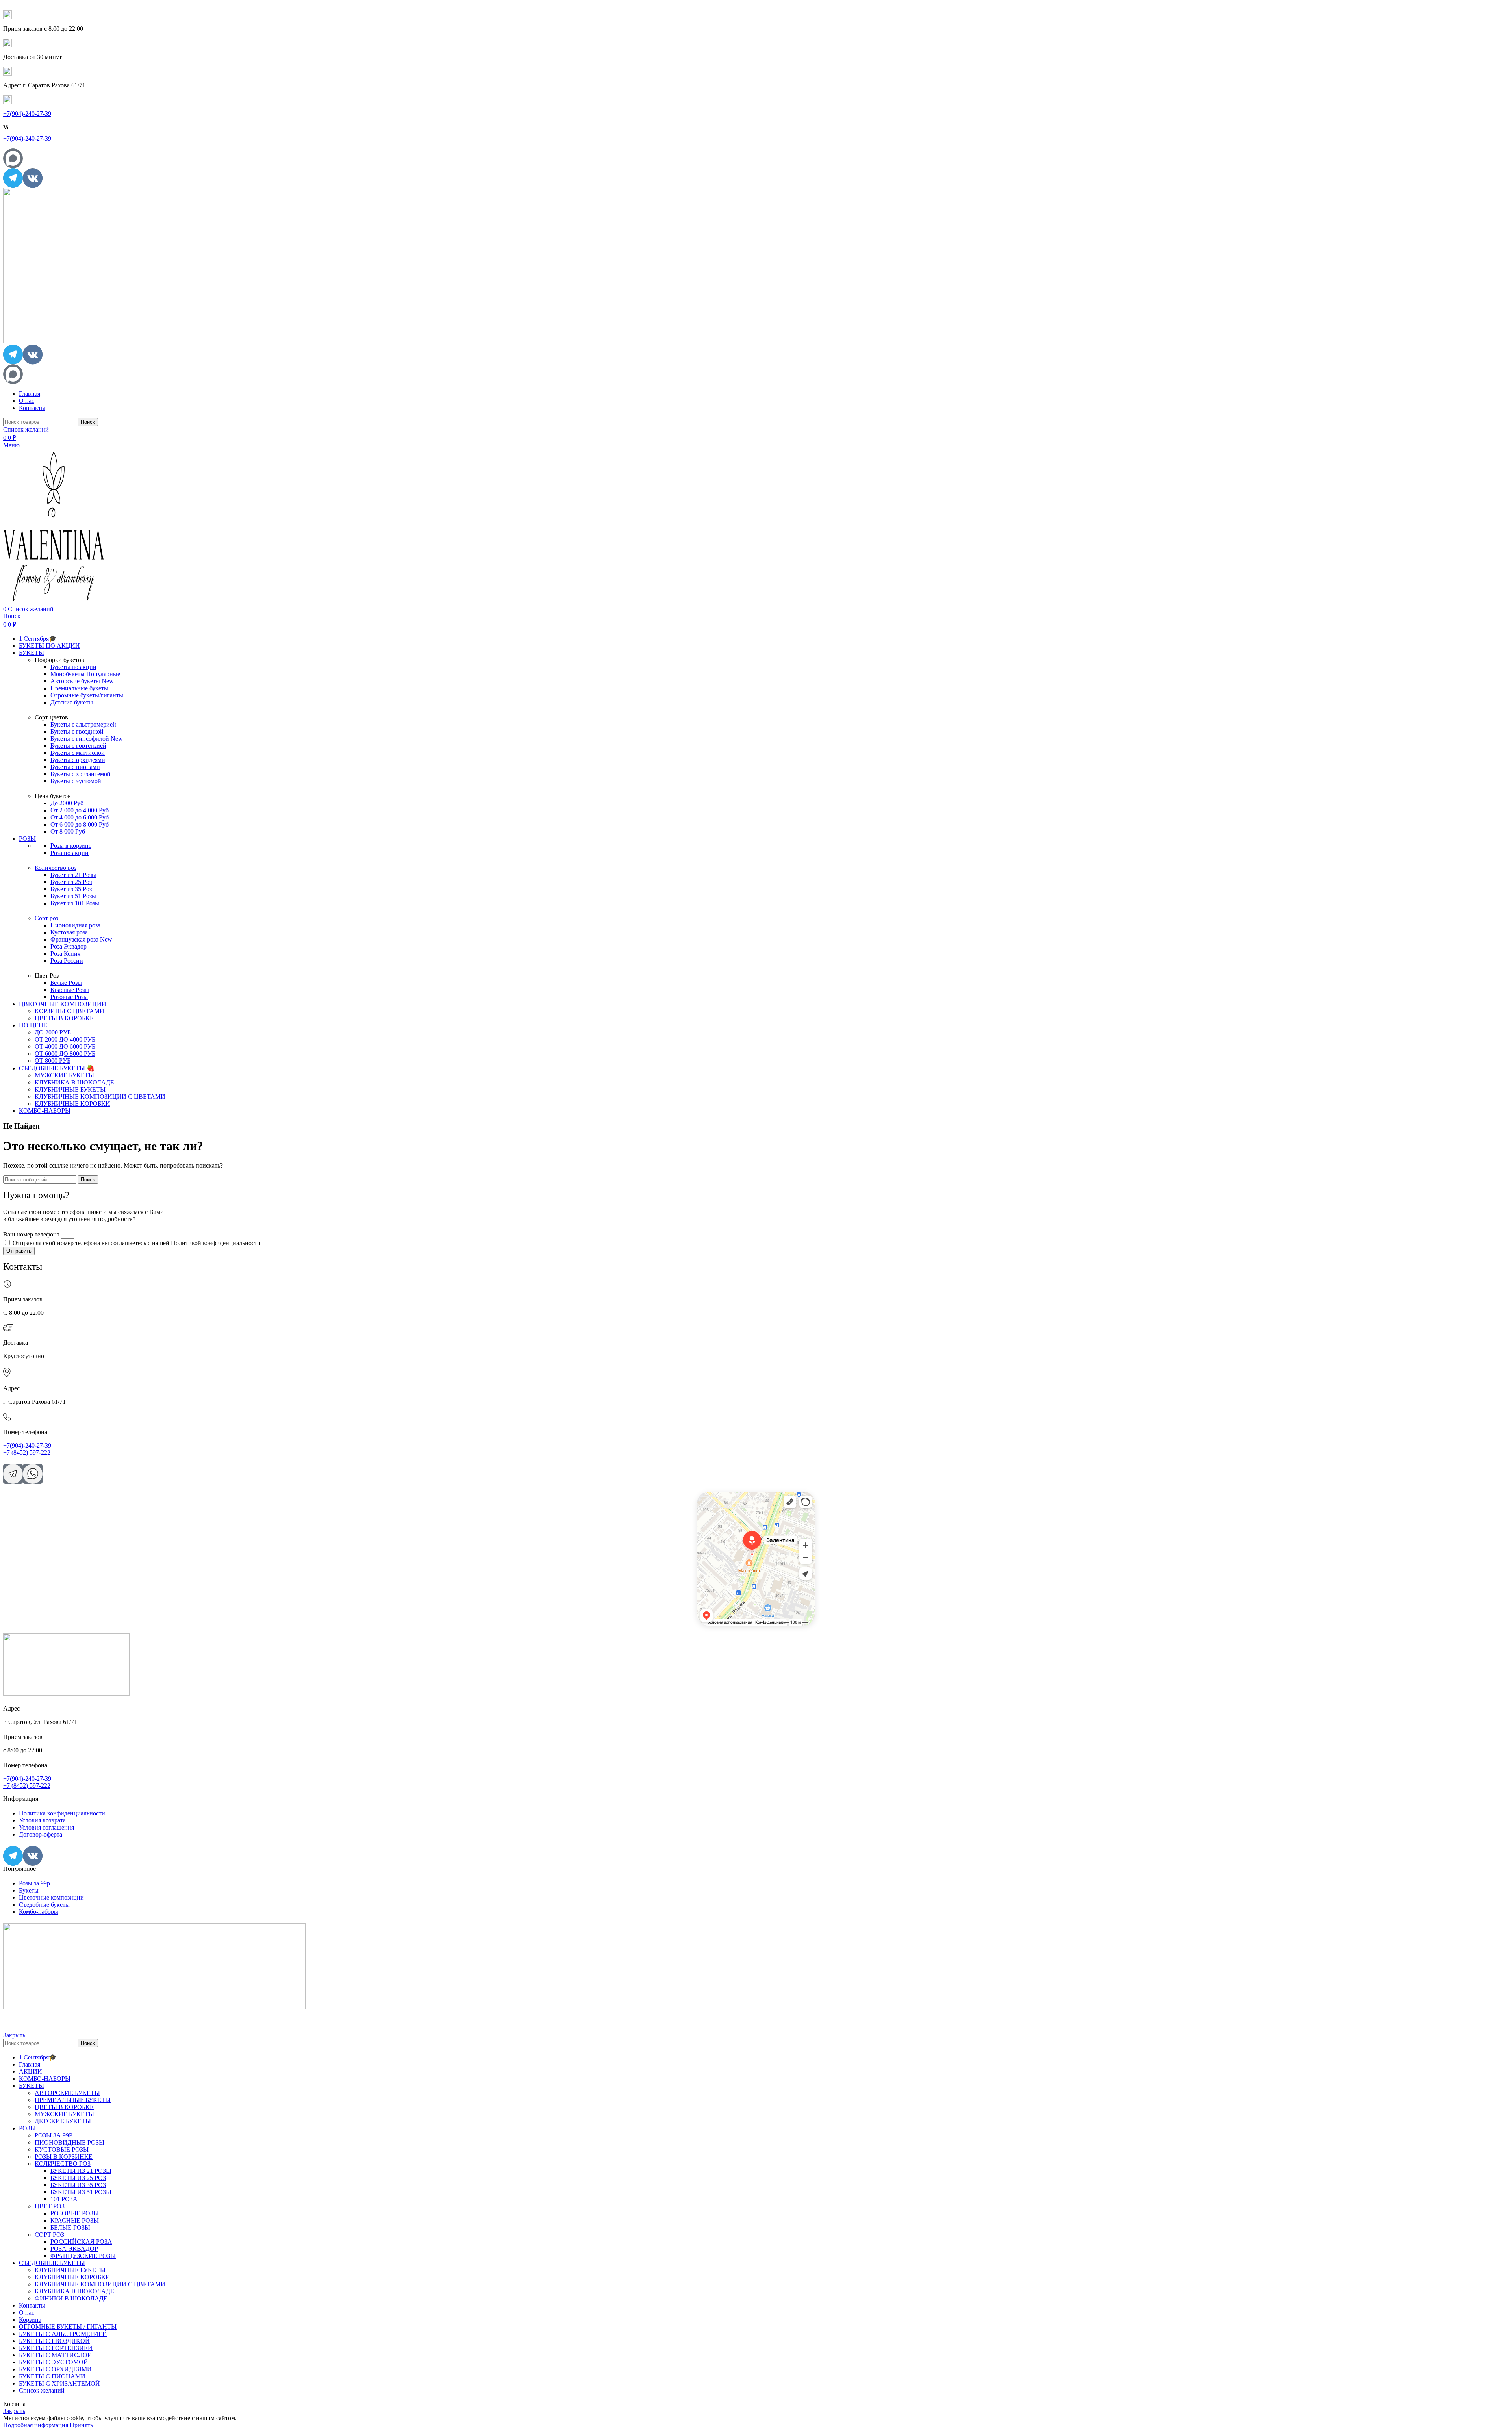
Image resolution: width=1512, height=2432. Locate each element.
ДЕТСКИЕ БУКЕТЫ (63, 2121)
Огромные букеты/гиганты (87, 695)
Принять (81, 2425)
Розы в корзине (71, 846)
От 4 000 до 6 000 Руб (80, 817)
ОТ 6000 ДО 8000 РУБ (65, 1054)
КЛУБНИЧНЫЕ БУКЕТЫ (70, 1089)
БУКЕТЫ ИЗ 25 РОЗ (78, 2178)
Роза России (67, 961)
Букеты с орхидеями (78, 760)
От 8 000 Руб (68, 831)
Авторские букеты (82, 681)
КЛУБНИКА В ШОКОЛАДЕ (74, 1082)
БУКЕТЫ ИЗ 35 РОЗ (78, 2185)
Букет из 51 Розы (73, 896)
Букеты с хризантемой (81, 774)
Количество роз (56, 868)
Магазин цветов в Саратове (724, 1505)
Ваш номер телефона (32, 1234)
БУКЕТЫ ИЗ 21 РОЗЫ (81, 2171)
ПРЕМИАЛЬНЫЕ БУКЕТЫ (73, 2100)
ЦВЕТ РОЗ (50, 2206)
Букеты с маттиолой (78, 753)
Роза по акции (69, 853)
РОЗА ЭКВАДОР (74, 2249)
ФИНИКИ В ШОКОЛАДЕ (71, 2298)
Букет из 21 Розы (73, 875)
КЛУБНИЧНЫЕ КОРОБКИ (72, 1104)
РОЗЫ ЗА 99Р (54, 2135)
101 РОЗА (64, 2199)
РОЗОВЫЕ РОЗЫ (75, 2213)
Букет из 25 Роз (71, 882)
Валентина (707, 1494)
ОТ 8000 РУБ (53, 1061)
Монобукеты (85, 674)
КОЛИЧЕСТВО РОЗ (63, 2164)
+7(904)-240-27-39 (27, 114)
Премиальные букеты (79, 688)
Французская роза (81, 939)
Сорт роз (46, 918)
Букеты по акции (73, 667)
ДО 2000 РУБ (53, 1032)
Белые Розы (66, 983)
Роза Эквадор (69, 946)
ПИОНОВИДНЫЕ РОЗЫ (69, 2142)
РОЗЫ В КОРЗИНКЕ (64, 2157)
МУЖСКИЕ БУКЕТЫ (64, 1075)
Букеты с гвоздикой (77, 731)
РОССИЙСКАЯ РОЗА (81, 2242)
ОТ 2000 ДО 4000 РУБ (65, 1039)
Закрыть (14, 2035)
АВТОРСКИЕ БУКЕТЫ (67, 2093)
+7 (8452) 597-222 (27, 1452)
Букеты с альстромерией (83, 724)
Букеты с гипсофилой (87, 739)
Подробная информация (36, 2425)
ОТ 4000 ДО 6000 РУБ (65, 1046)
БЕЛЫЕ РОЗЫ (70, 2227)
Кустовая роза (69, 932)
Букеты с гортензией (78, 746)
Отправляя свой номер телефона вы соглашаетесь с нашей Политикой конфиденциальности (137, 1243)
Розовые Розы (69, 997)
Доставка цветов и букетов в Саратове (735, 1500)
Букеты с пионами (75, 767)
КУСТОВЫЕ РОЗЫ (62, 2149)
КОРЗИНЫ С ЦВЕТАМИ (69, 1011)
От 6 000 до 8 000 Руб (80, 824)
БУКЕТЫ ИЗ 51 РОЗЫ (81, 2192)
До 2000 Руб (67, 803)
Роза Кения (65, 954)
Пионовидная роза (75, 925)
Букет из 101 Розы (75, 903)
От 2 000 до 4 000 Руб (80, 810)
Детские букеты (72, 702)
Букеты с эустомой (76, 781)
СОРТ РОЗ (49, 2235)
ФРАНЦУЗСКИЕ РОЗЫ (83, 2256)
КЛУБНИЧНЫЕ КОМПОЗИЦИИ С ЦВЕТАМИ (100, 1096)
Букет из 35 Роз (71, 889)
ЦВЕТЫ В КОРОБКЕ (64, 1018)
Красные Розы (70, 990)
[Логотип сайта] (74, 341)
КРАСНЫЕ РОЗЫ (75, 2220)
